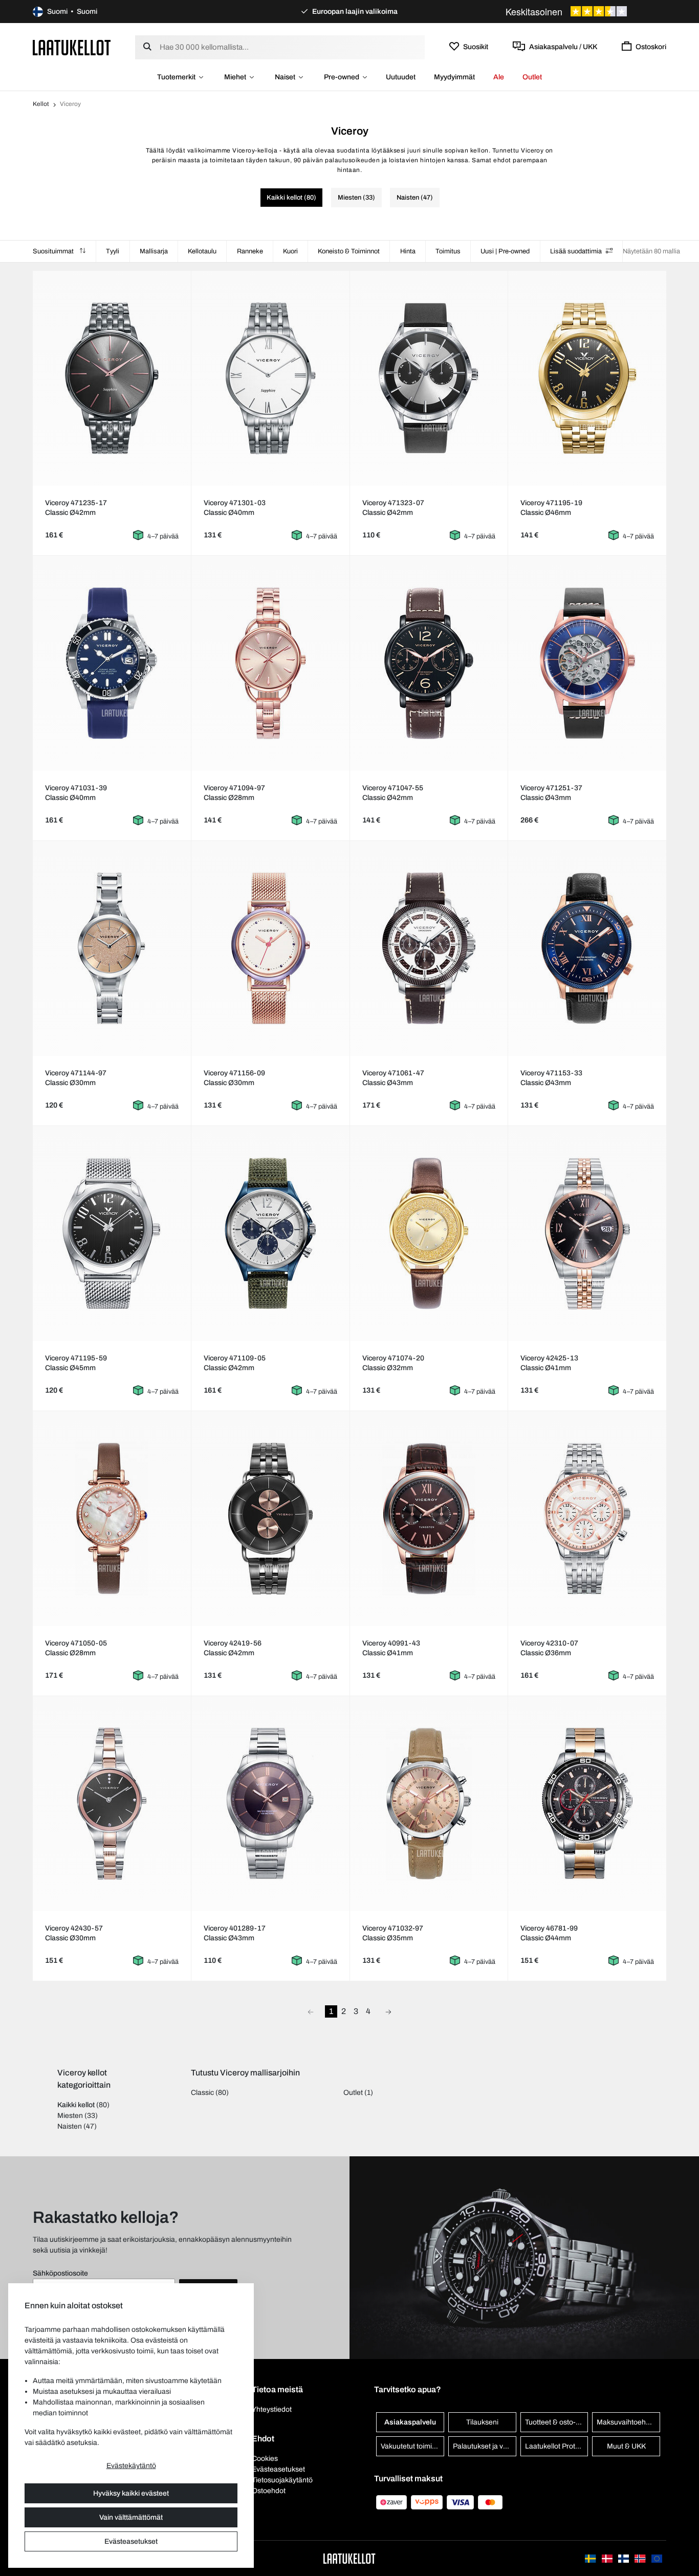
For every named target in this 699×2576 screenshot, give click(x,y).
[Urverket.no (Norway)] (641, 2558)
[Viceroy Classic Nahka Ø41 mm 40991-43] (429, 1519)
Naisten (70, 2126)
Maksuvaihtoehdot (626, 2422)
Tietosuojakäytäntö (282, 2480)
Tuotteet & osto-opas (557, 2422)
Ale (499, 77)
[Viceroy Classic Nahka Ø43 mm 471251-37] (587, 663)
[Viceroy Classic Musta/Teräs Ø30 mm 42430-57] (112, 1804)
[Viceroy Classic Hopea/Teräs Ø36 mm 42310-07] (587, 1519)
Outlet (532, 77)
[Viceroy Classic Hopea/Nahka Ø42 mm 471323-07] (429, 378)
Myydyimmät (454, 77)
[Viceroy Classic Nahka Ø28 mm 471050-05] (112, 1519)
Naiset (285, 77)
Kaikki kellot (76, 2105)
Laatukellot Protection (557, 2446)
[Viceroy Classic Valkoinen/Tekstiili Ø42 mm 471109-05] (270, 1233)
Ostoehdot (269, 2491)
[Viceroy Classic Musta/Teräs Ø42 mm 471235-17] (112, 378)
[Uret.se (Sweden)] (591, 2558)
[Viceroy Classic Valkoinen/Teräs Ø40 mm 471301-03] (270, 378)
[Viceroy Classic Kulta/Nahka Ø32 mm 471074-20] (429, 1233)
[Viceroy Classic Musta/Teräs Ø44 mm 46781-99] (587, 1804)
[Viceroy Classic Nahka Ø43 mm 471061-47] (429, 948)
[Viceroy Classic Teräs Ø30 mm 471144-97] (112, 948)
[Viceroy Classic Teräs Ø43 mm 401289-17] (270, 1804)
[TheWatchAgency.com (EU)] (657, 2558)
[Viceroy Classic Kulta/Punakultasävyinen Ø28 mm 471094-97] (270, 663)
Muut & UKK (626, 2446)
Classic (202, 2093)
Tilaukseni (482, 2422)
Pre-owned (342, 77)
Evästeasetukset (131, 2541)
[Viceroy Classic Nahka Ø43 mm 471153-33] (587, 948)
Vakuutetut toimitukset (412, 2446)
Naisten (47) (415, 198)
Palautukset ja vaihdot (485, 2446)
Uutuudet (401, 77)
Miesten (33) (356, 198)
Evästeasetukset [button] (278, 2469)
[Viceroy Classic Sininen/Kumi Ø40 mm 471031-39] (112, 663)
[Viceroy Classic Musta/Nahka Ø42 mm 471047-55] (429, 663)
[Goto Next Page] (388, 2011)
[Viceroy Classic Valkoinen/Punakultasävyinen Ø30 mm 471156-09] (270, 948)
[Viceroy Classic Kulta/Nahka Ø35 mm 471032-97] (429, 1804)
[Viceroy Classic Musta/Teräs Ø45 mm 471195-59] (112, 1233)
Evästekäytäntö (131, 2466)
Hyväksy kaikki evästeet (131, 2493)
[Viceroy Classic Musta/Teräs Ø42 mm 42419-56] (270, 1519)
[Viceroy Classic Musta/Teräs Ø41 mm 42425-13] (587, 1233)
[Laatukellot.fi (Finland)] (624, 2558)
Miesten (70, 2116)
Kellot (41, 104)
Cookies (265, 2459)
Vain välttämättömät (131, 2517)
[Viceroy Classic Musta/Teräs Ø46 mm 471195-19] (587, 378)
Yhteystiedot (272, 2409)
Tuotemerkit (176, 77)
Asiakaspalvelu (410, 2422)
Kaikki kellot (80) (291, 198)
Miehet (235, 77)
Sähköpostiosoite (60, 2273)
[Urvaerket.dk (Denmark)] (608, 2558)
